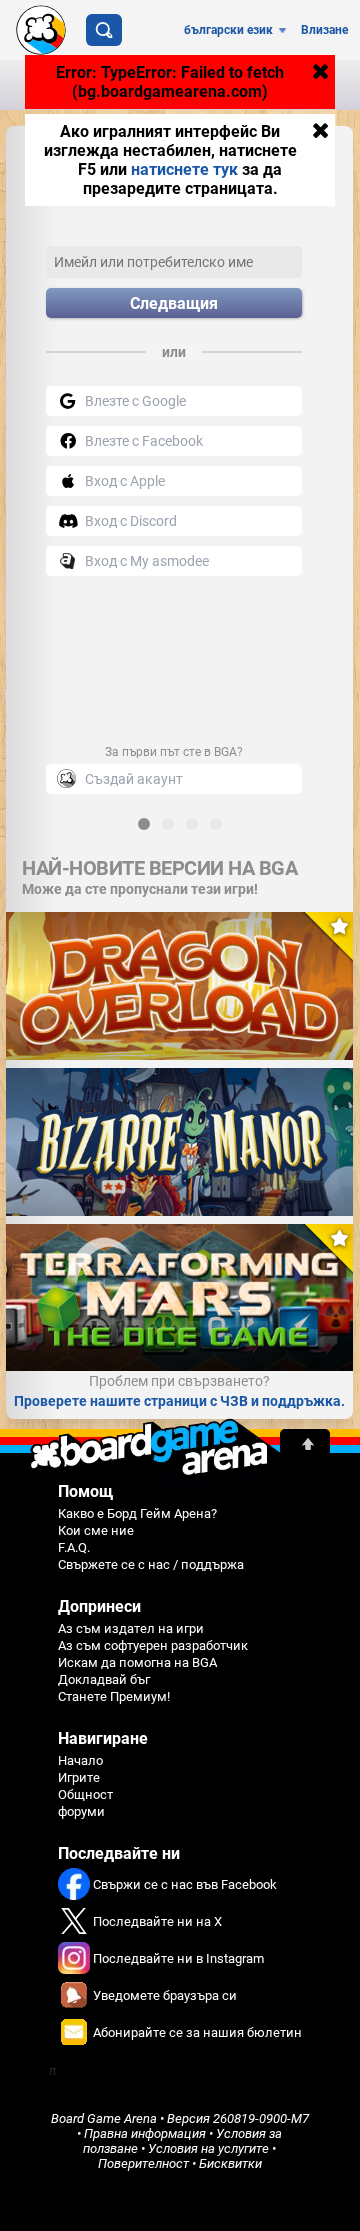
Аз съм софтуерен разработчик (153, 1645)
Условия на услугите (208, 2148)
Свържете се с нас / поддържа (151, 1564)
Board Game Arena (104, 2118)
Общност (85, 1794)
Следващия (174, 303)
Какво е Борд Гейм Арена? (137, 1513)
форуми (81, 1811)
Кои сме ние (96, 1530)
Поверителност (143, 2163)
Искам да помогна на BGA (137, 1662)
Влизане (324, 30)
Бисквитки (230, 2163)
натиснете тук (184, 169)
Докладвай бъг (104, 1679)
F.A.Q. (74, 1547)
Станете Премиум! (114, 1696)
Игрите (79, 1777)
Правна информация (145, 2133)
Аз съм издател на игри (131, 1628)
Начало (80, 1760)
